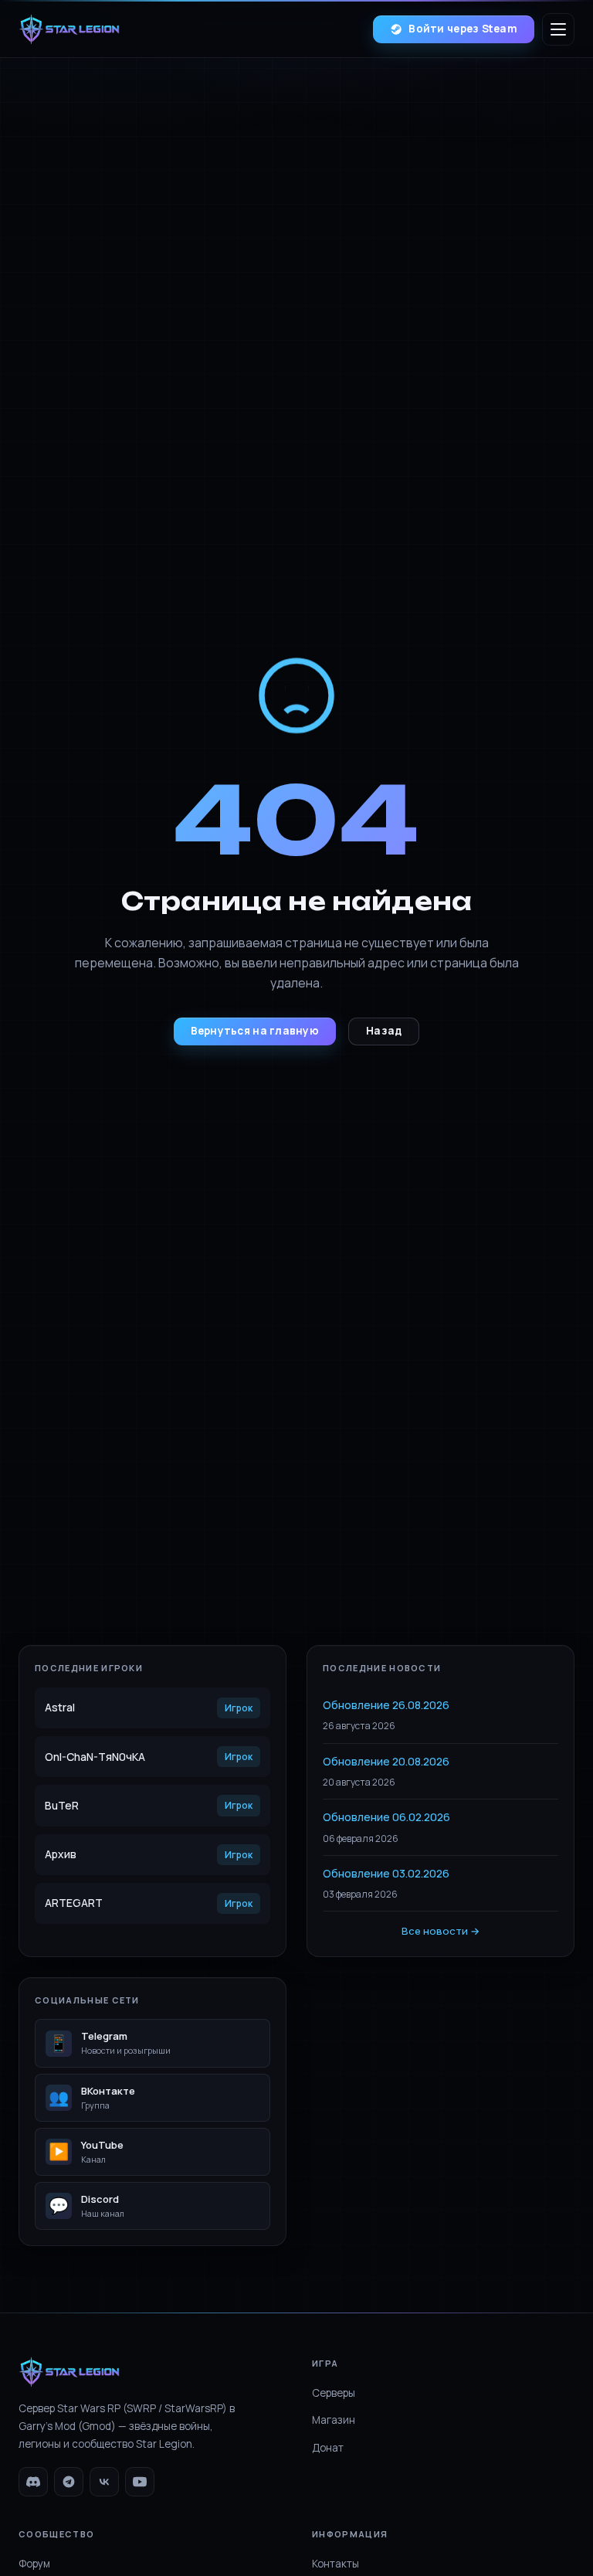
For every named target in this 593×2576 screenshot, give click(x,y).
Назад (384, 1031)
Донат (328, 2448)
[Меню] (558, 29)
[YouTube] (140, 2482)
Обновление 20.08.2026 (386, 1761)
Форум (34, 2564)
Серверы (334, 2393)
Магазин (334, 2420)
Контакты (335, 2564)
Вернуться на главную (255, 1031)
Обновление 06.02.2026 (386, 1817)
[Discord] (33, 2482)
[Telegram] (69, 2482)
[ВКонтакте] (104, 2482)
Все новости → (441, 1931)
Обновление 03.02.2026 (386, 1873)
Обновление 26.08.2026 (386, 1705)
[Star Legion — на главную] (69, 29)
